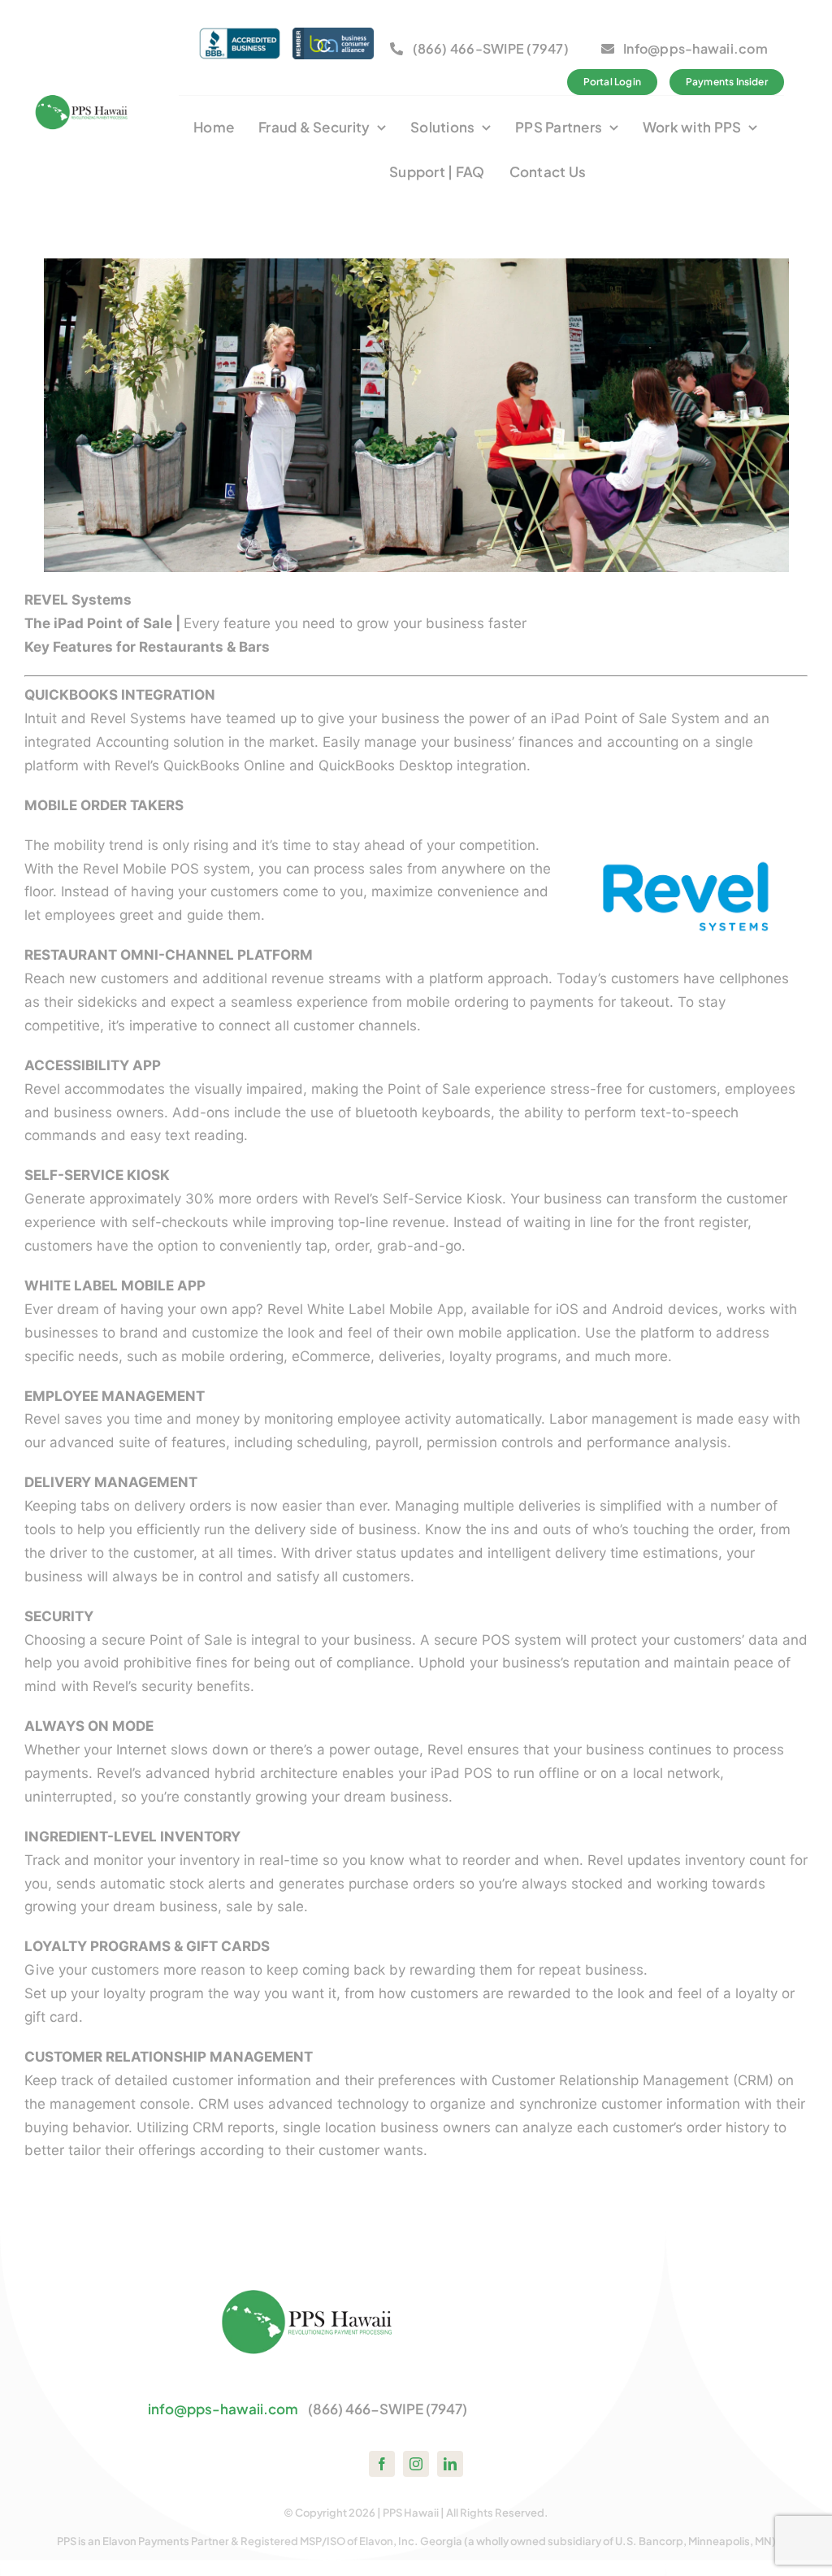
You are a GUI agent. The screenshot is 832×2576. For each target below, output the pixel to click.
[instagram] (416, 2464)
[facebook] (382, 2464)
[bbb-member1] (240, 34)
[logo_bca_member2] (333, 34)
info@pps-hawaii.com (223, 2409)
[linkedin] (450, 2464)
